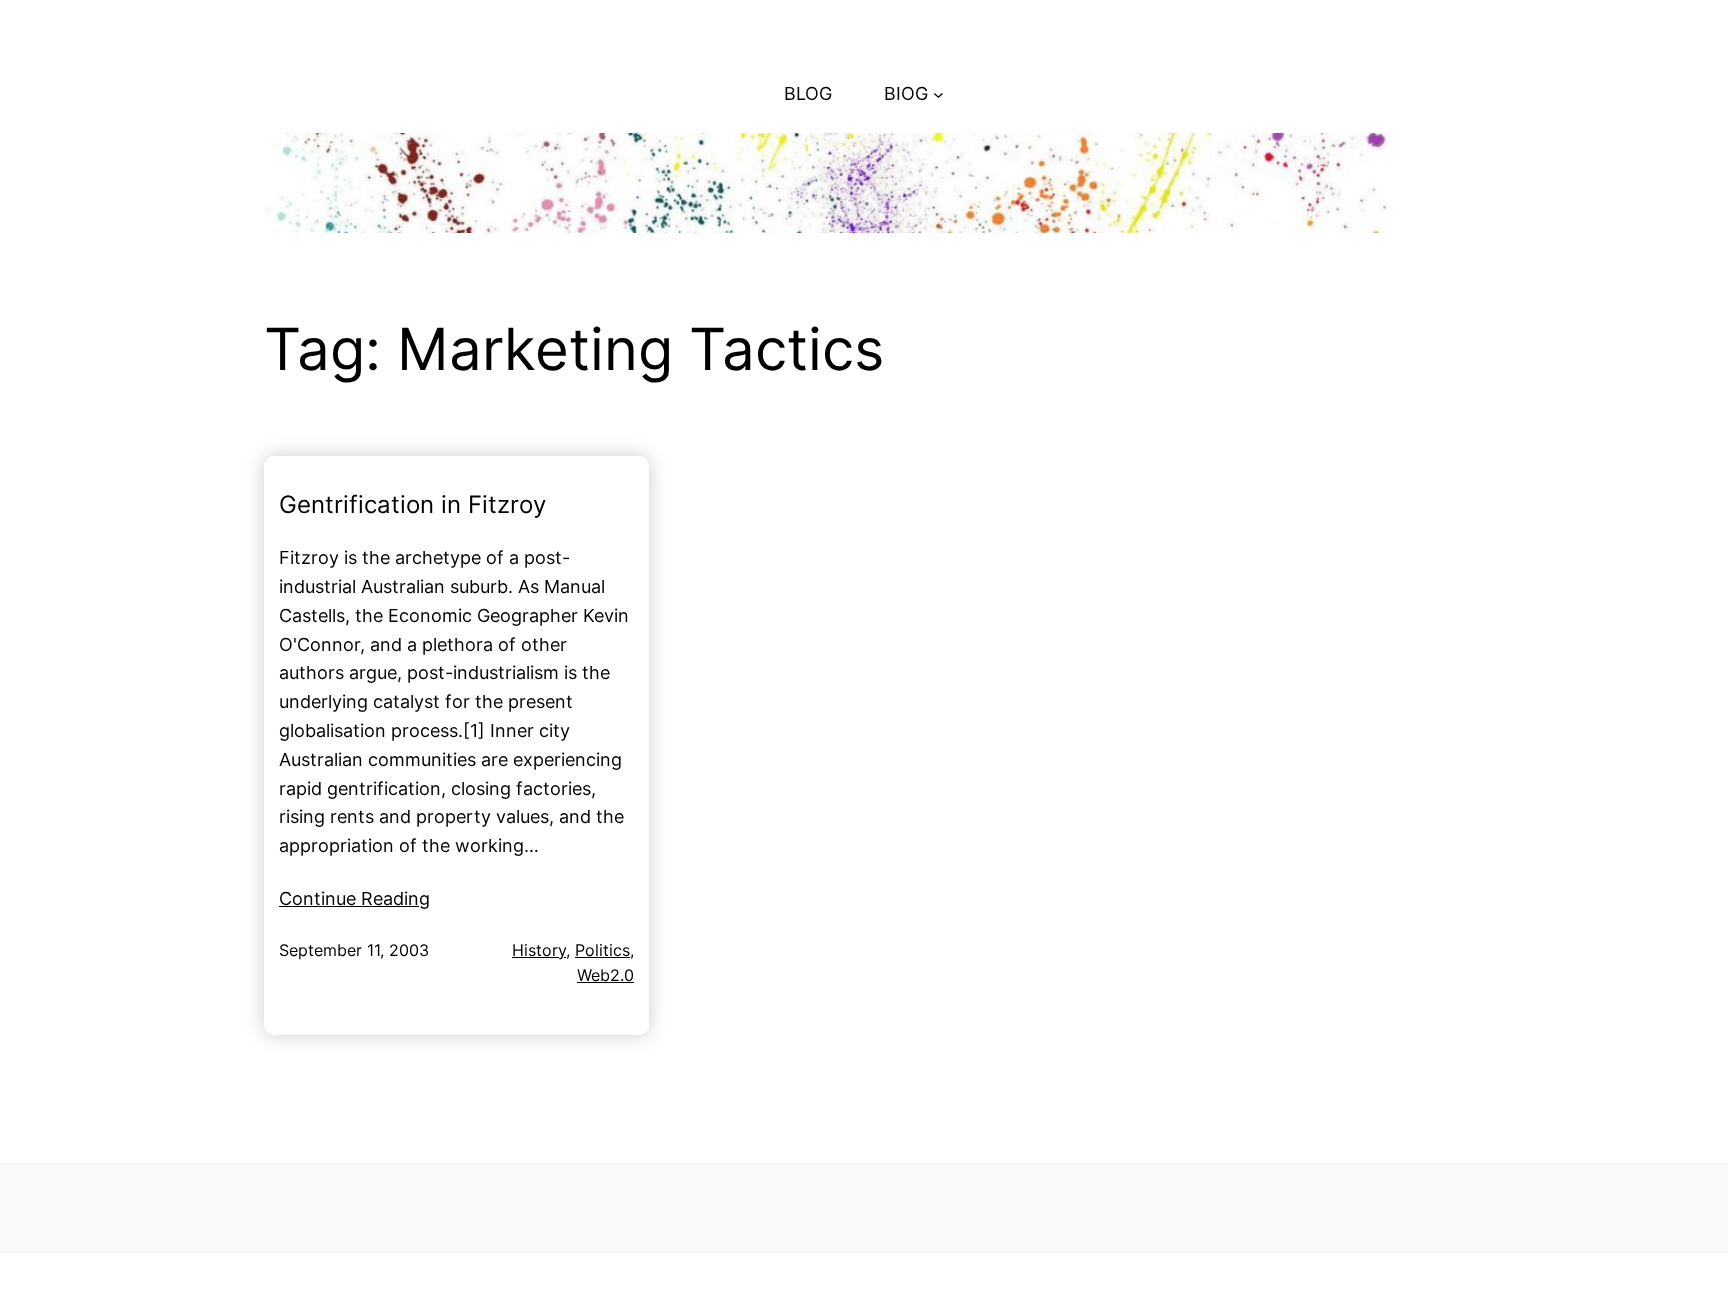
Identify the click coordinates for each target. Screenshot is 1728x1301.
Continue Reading (354, 898)
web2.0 (605, 975)
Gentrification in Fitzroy (412, 505)
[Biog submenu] (938, 94)
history (539, 950)
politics (602, 950)
